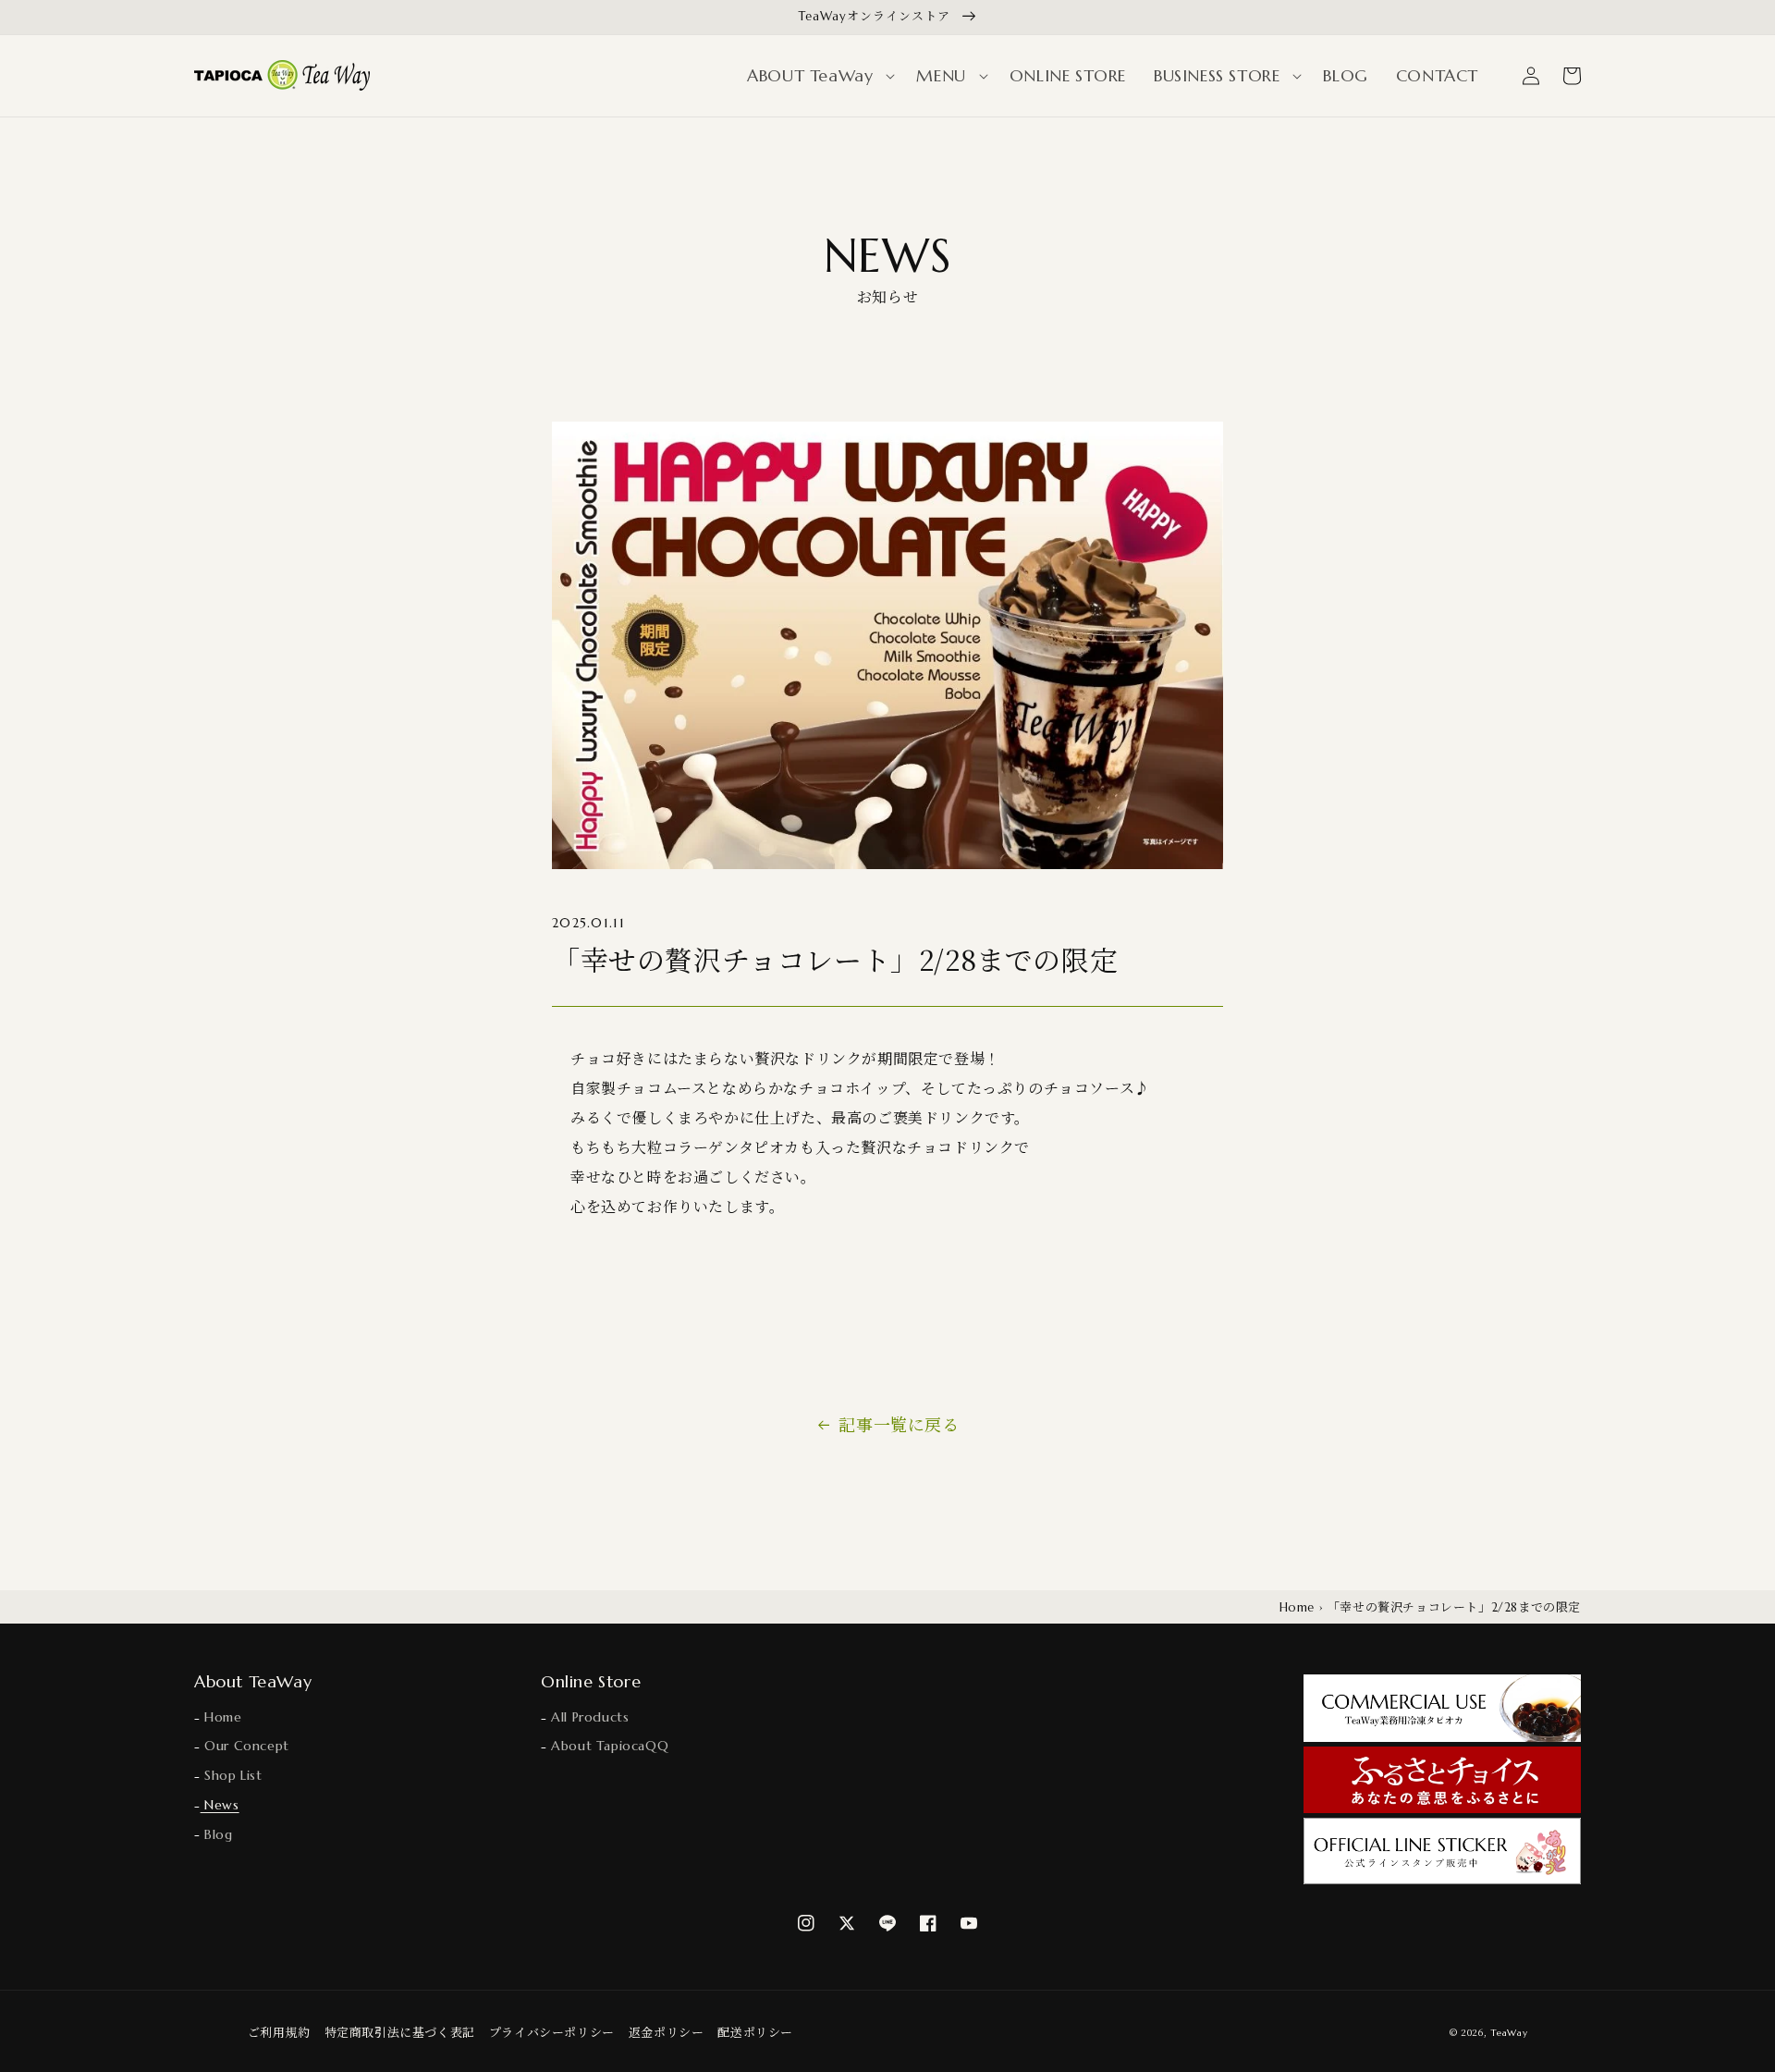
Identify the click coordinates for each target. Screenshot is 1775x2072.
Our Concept (245, 1746)
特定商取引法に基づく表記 (400, 2032)
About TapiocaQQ (608, 1746)
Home (1297, 1607)
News (220, 1805)
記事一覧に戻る (899, 1424)
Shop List (232, 1775)
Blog (217, 1834)
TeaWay (1509, 2033)
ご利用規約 (279, 2032)
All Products (588, 1717)
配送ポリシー (755, 2032)
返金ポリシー (667, 2032)
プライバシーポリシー (552, 2032)
